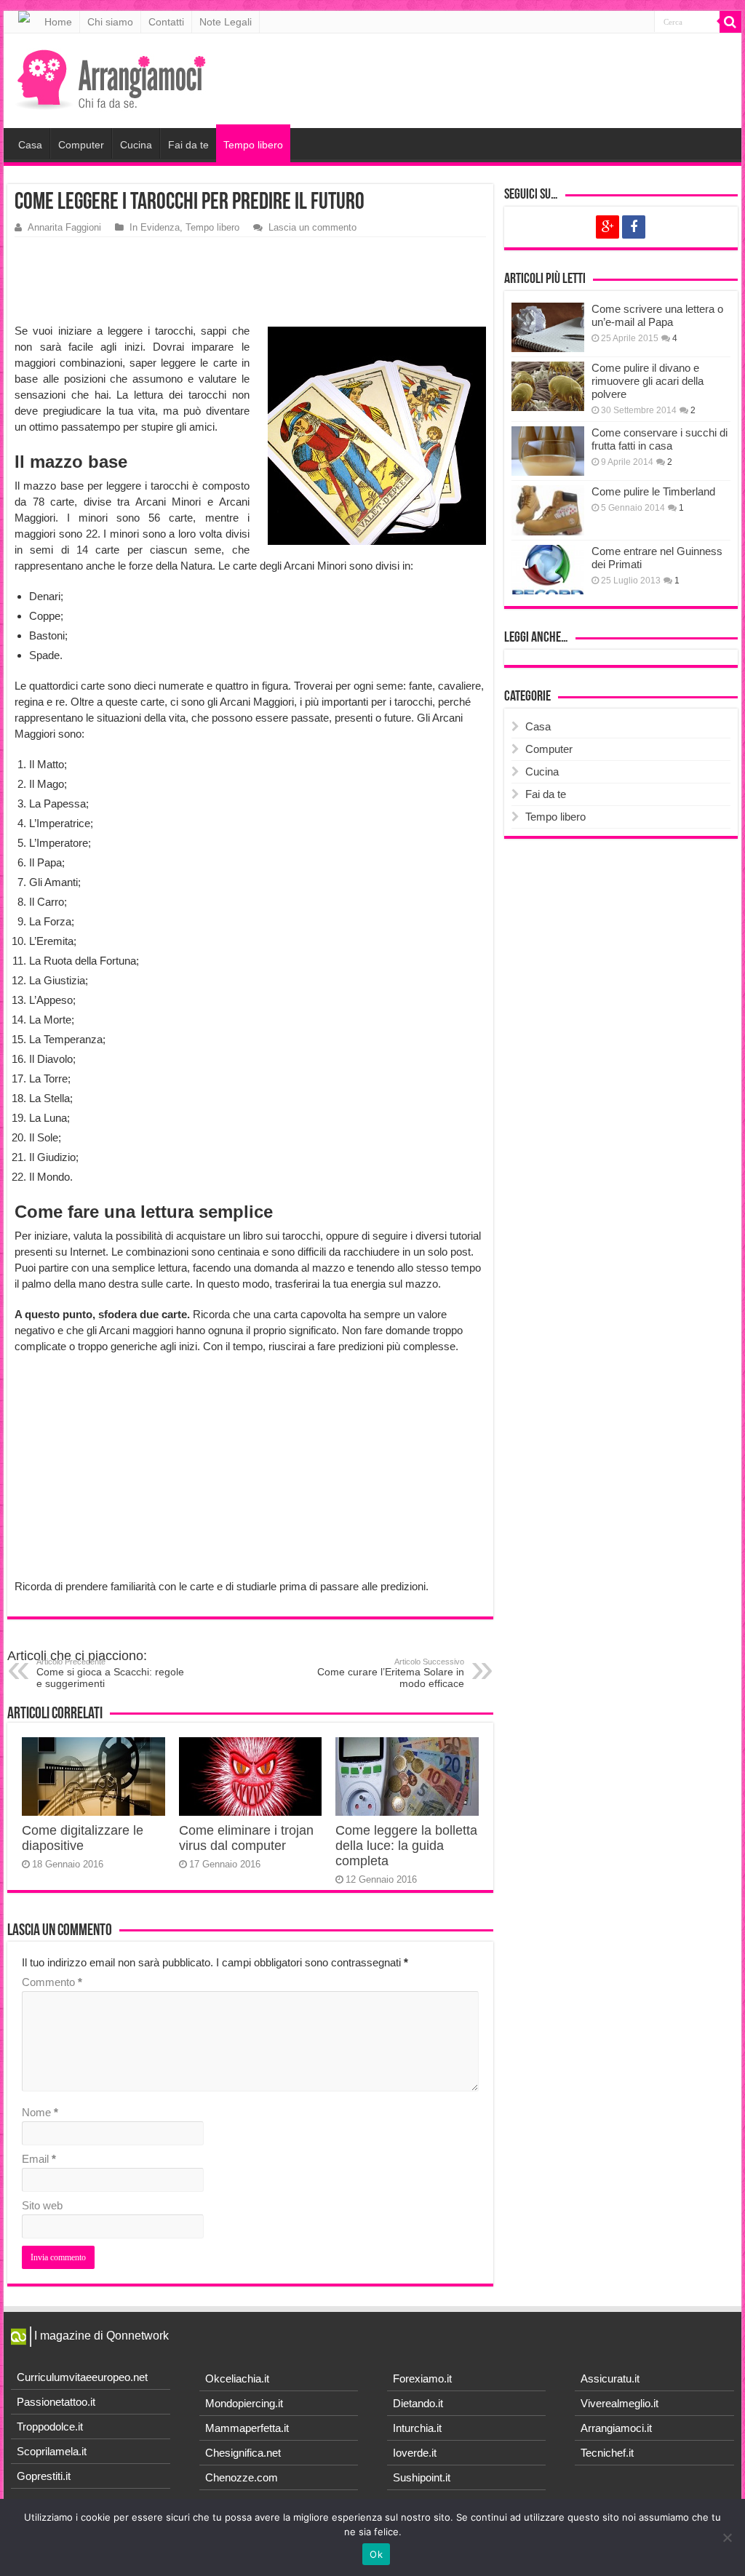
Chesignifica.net (243, 2453)
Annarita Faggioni (64, 227)
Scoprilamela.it (52, 2451)
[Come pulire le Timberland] (548, 510)
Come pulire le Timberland (653, 491)
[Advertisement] (251, 281)
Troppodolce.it (50, 2427)
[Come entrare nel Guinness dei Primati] (548, 570)
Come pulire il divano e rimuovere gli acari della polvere (648, 381)
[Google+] (607, 227)
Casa (30, 145)
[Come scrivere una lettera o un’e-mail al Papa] (548, 327)
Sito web (42, 2205)
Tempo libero (253, 145)
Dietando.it (418, 2403)
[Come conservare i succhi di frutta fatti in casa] (548, 451)
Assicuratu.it (610, 2378)
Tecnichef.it (607, 2453)
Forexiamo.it (422, 2378)
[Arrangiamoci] (113, 78)
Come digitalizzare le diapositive (83, 1838)
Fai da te (188, 145)
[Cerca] (730, 22)
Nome (40, 2112)
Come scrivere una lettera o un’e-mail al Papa (657, 315)
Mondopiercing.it (244, 2403)
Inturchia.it (417, 2428)
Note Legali (226, 22)
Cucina (136, 145)
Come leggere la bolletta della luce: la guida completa (406, 1846)
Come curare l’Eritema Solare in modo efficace (391, 1673)
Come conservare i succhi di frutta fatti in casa (660, 439)
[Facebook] (634, 227)
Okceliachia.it (237, 2378)
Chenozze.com (242, 2477)
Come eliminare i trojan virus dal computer (246, 1838)
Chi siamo (110, 22)
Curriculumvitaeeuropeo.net (82, 2377)
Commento (52, 1982)
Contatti (166, 22)
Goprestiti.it (44, 2476)
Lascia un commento (312, 227)
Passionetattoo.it (56, 2402)
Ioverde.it (415, 2453)
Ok (376, 2554)
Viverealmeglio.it (619, 2403)
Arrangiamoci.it (616, 2428)
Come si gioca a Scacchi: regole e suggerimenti (110, 1673)
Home (58, 22)
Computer (81, 145)
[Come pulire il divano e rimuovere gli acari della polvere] (548, 386)
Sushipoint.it (422, 2477)
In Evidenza (155, 227)
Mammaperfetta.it (247, 2428)
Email (39, 2159)
